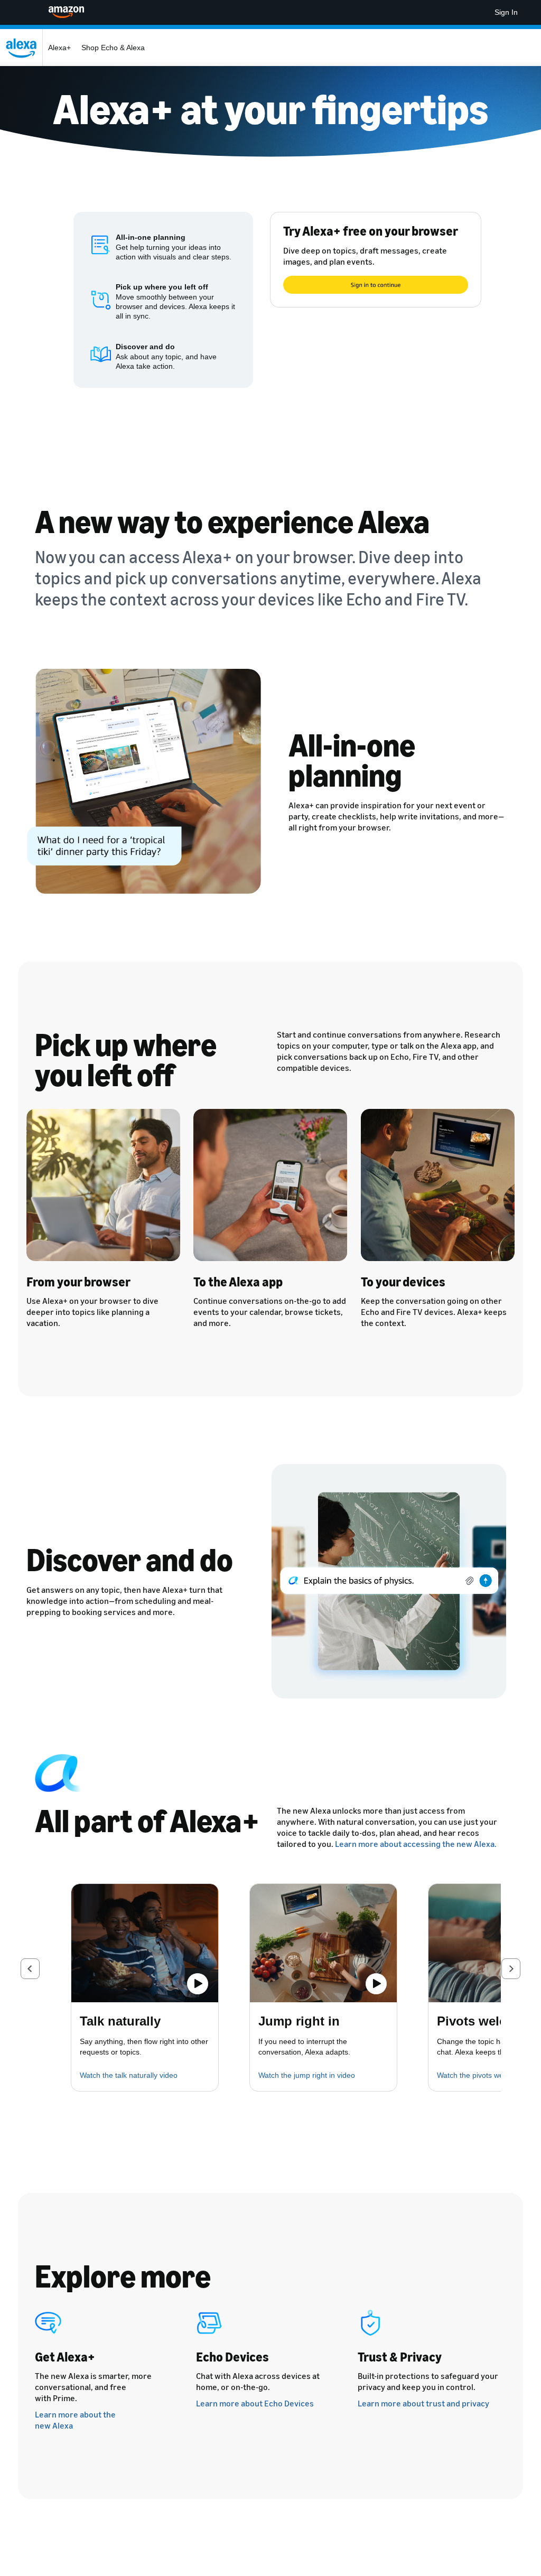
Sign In (506, 12)
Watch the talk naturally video (129, 2075)
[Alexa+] (24, 48)
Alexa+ (59, 48)
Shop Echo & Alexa (113, 48)
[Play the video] (198, 1984)
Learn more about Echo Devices (255, 2403)
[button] (30, 1969)
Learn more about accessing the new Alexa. (416, 1844)
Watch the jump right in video (307, 2075)
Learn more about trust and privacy (423, 2403)
